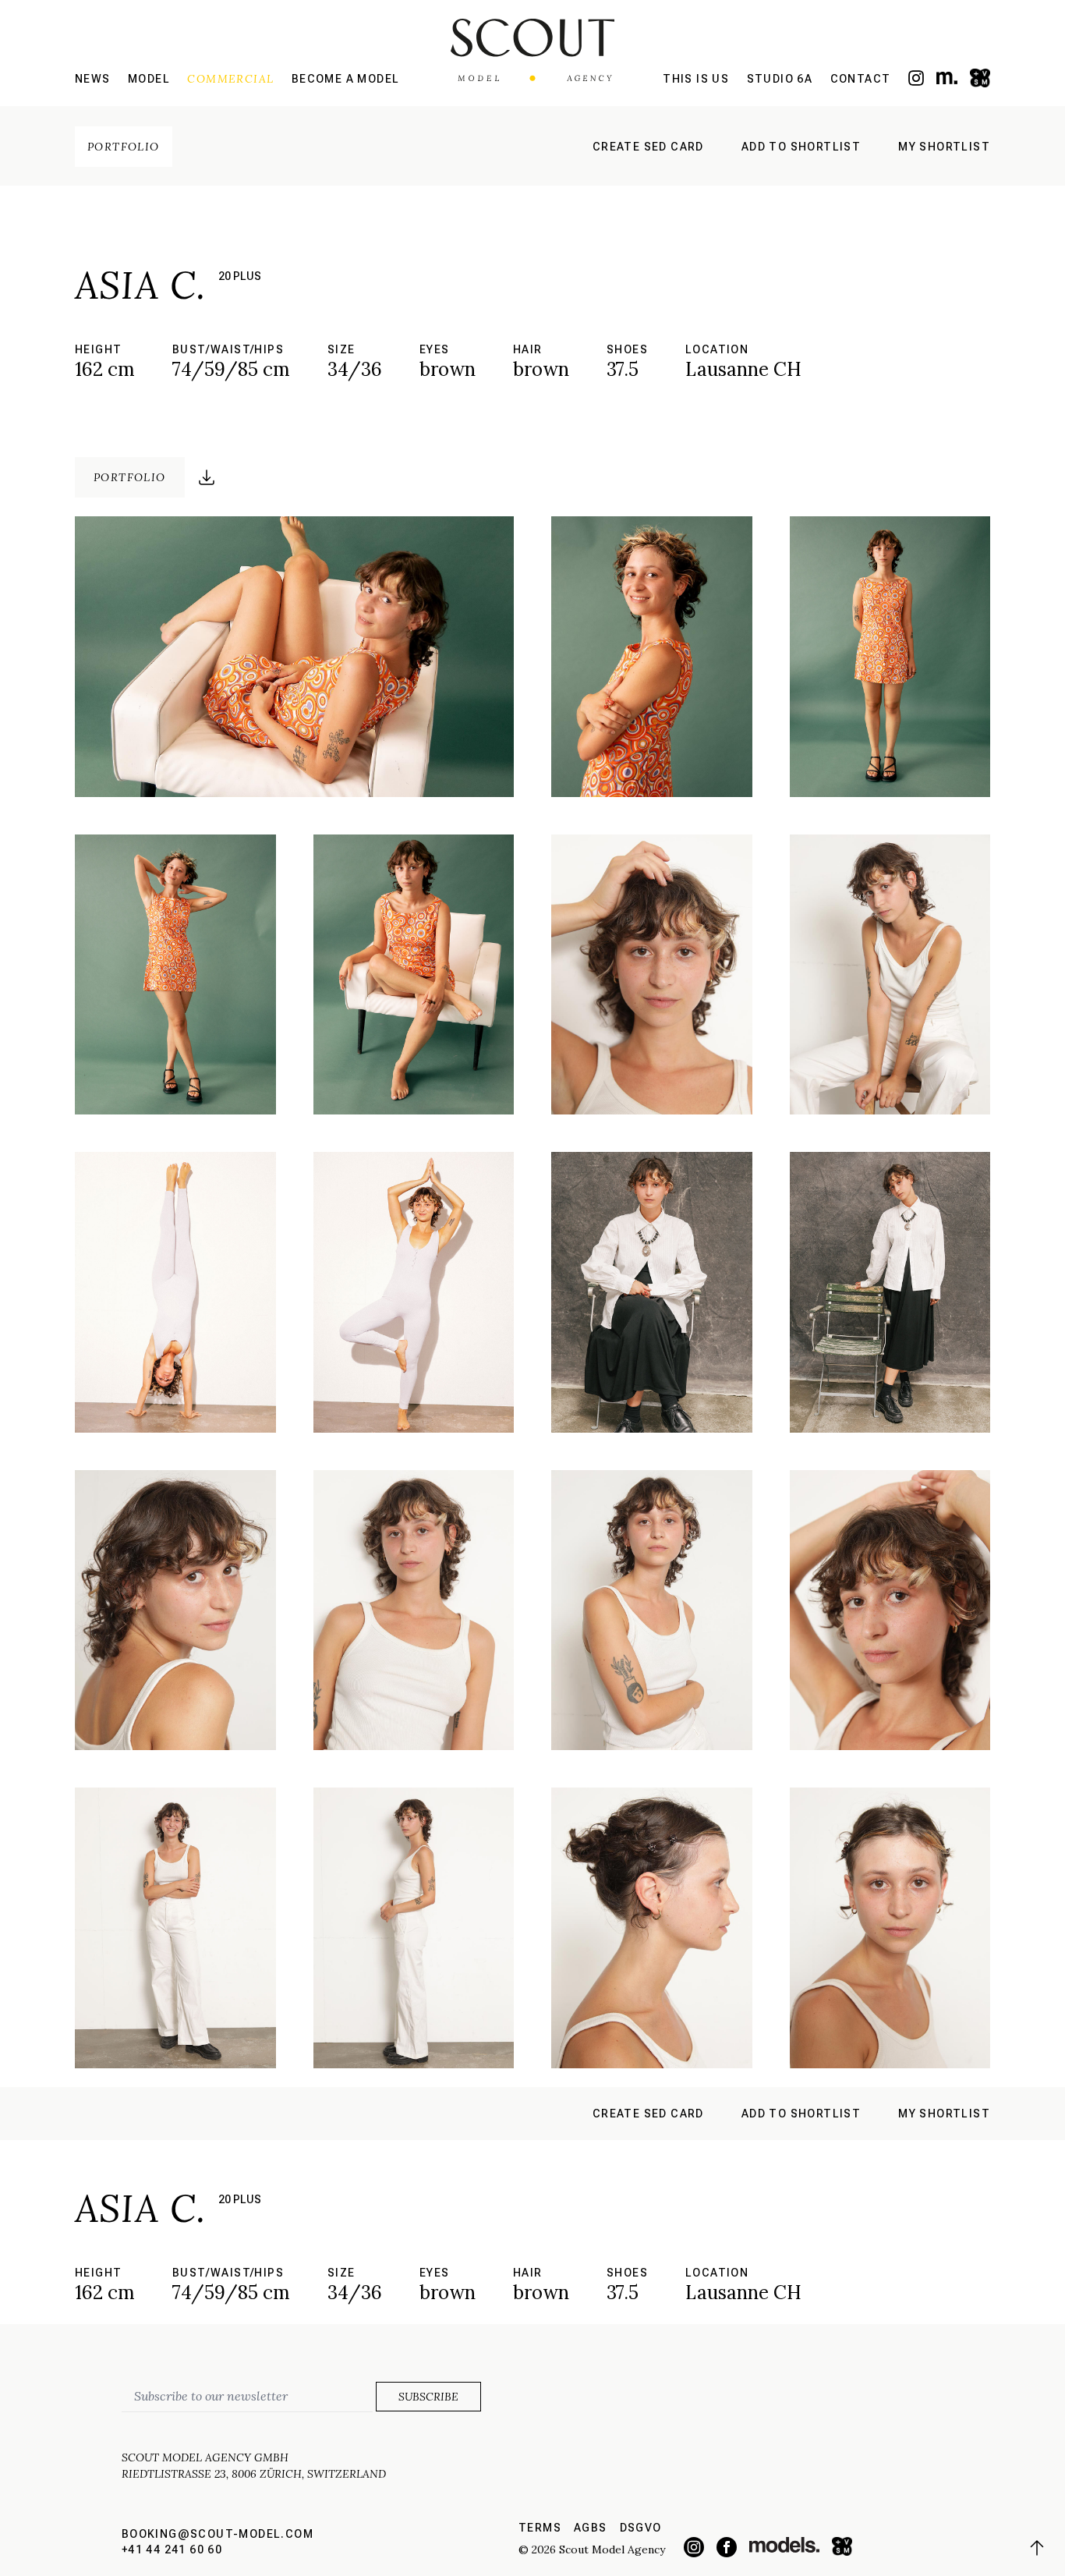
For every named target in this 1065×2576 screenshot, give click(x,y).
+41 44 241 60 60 (172, 2549)
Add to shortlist (801, 147)
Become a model (346, 79)
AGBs (591, 2528)
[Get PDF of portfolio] (207, 477)
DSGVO (641, 2528)
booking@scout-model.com (218, 2534)
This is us (696, 79)
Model (149, 79)
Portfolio (124, 147)
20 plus (240, 276)
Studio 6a (780, 79)
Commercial (230, 79)
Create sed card (648, 147)
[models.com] (947, 78)
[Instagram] (916, 78)
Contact (861, 79)
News (93, 79)
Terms (540, 2528)
